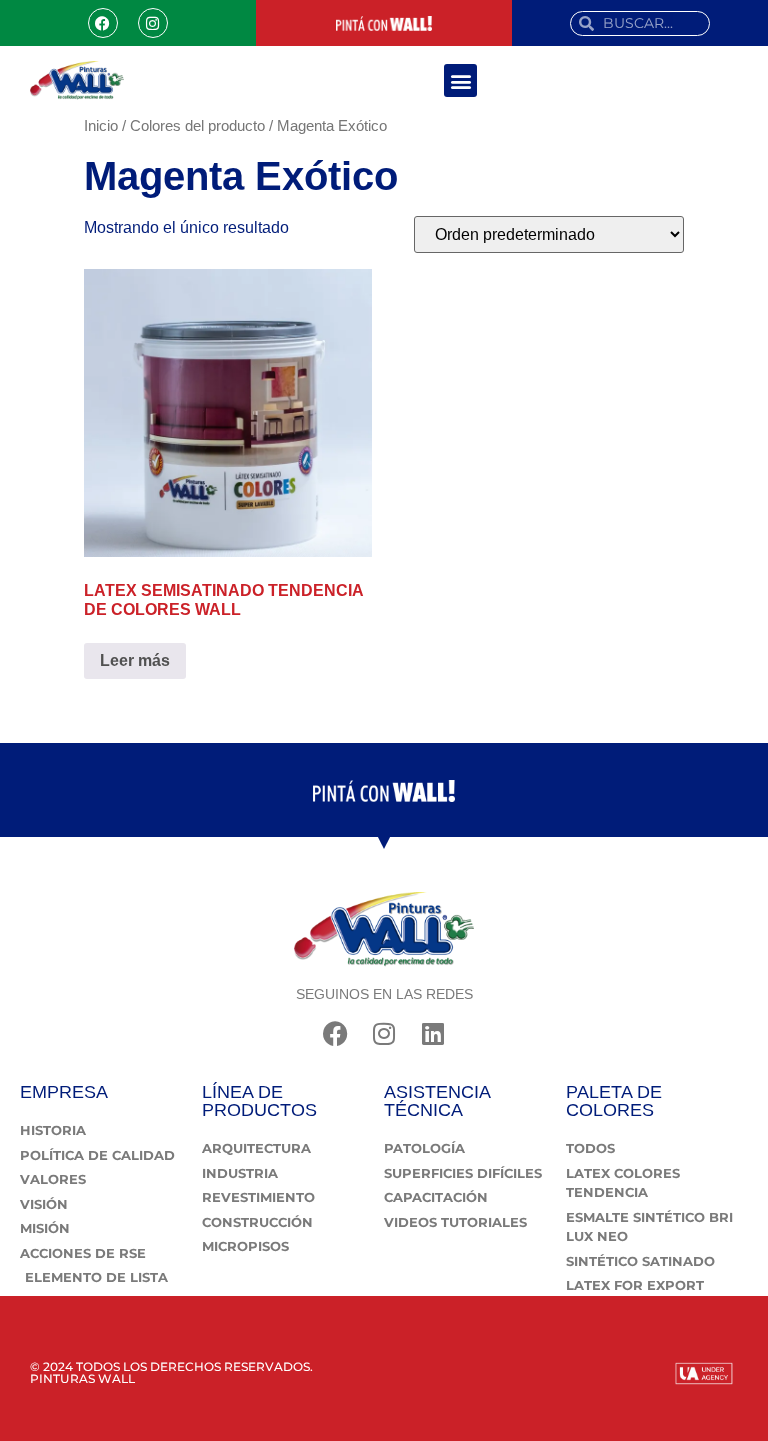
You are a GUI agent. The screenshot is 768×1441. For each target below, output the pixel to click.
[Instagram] (153, 23)
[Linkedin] (433, 1033)
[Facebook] (103, 23)
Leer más (135, 660)
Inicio (101, 126)
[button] (460, 80)
